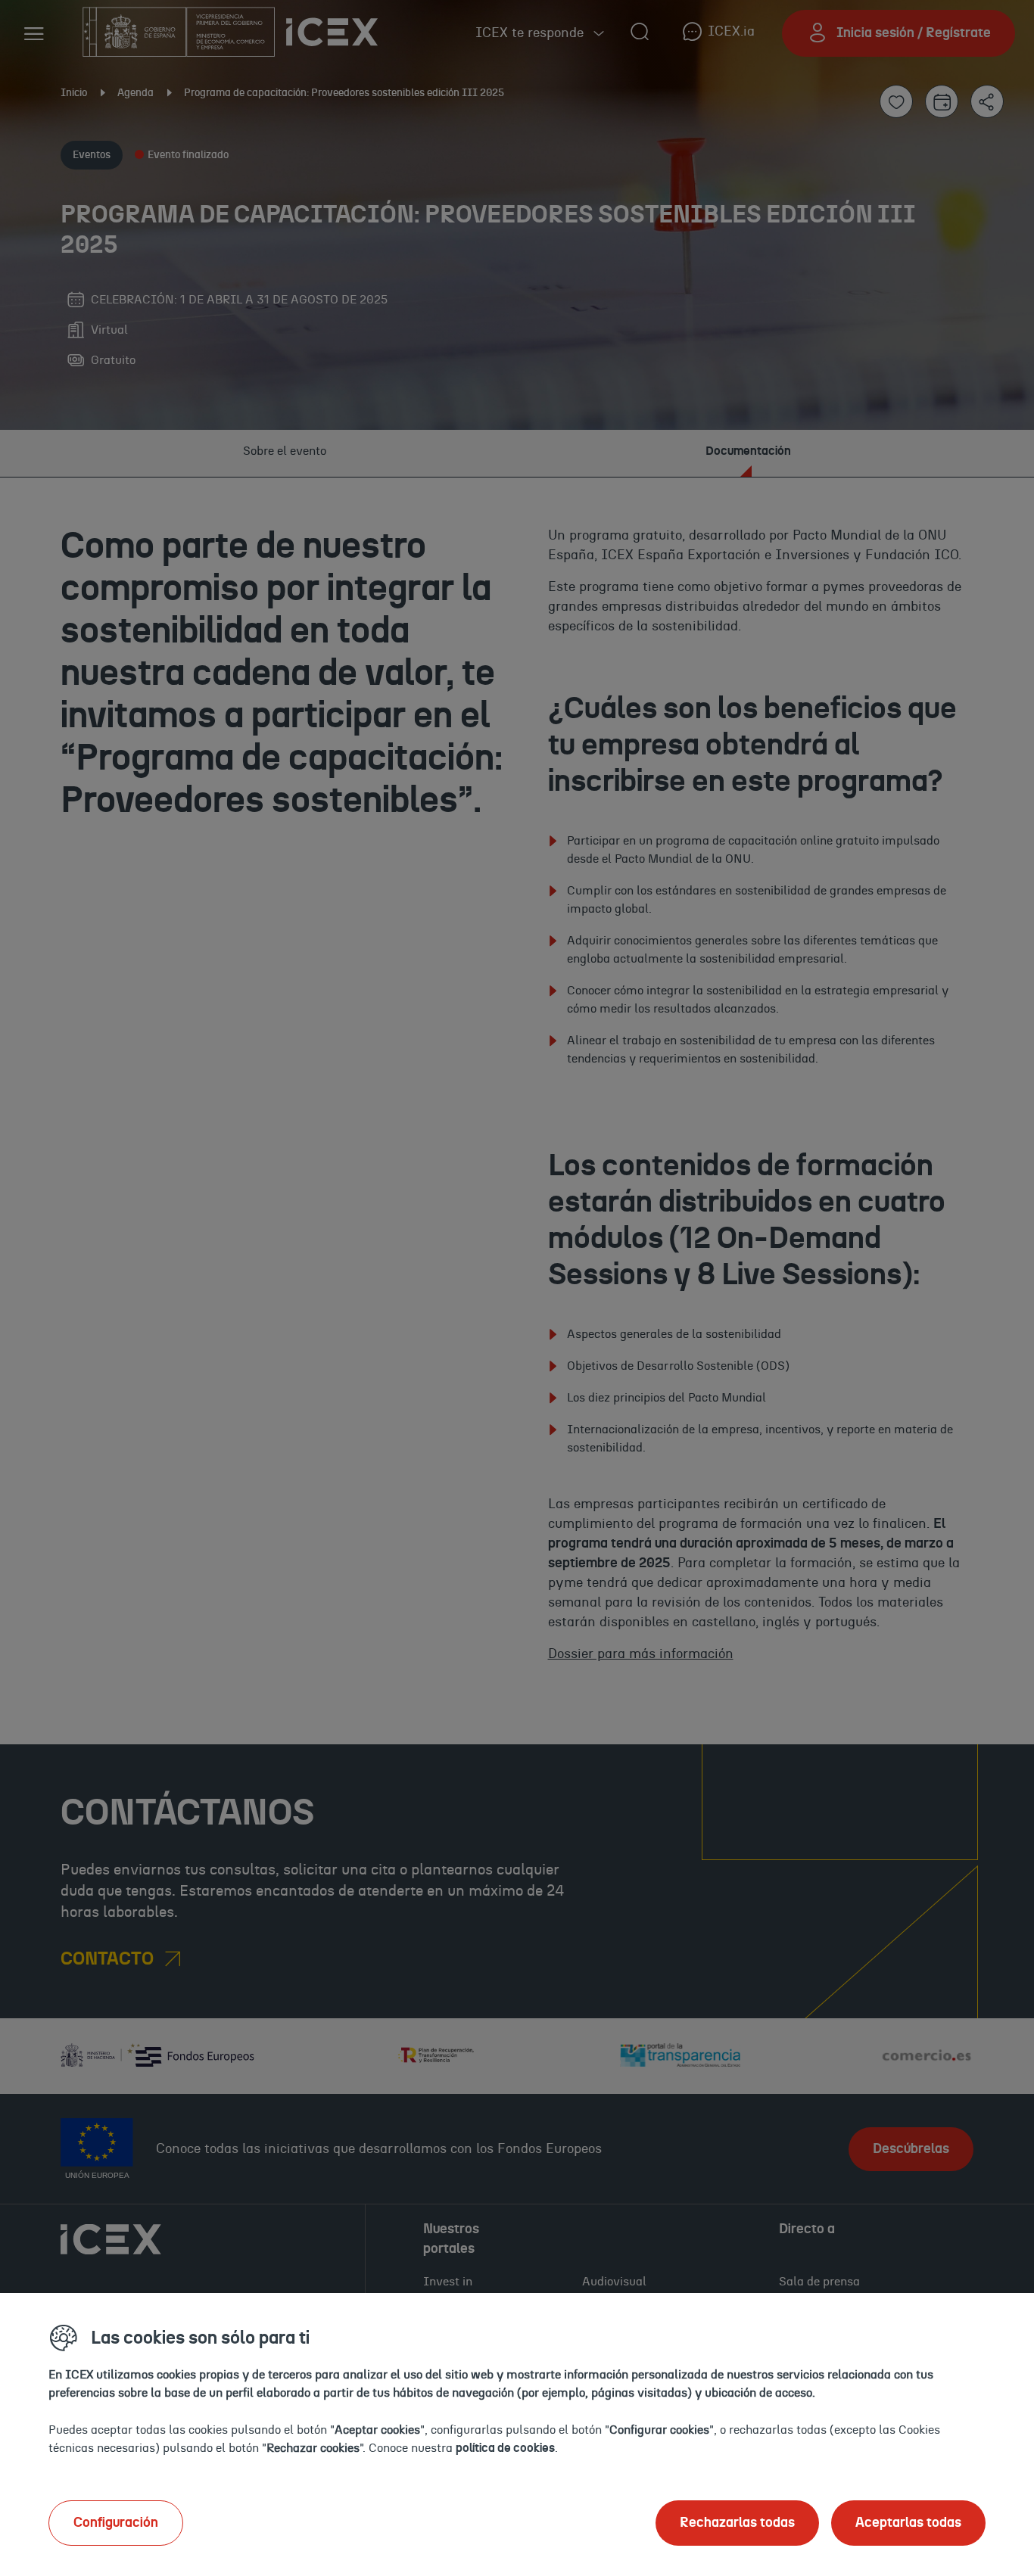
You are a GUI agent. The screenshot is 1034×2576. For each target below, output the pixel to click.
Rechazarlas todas (737, 2523)
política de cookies (505, 2448)
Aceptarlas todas (908, 2523)
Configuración (116, 2523)
